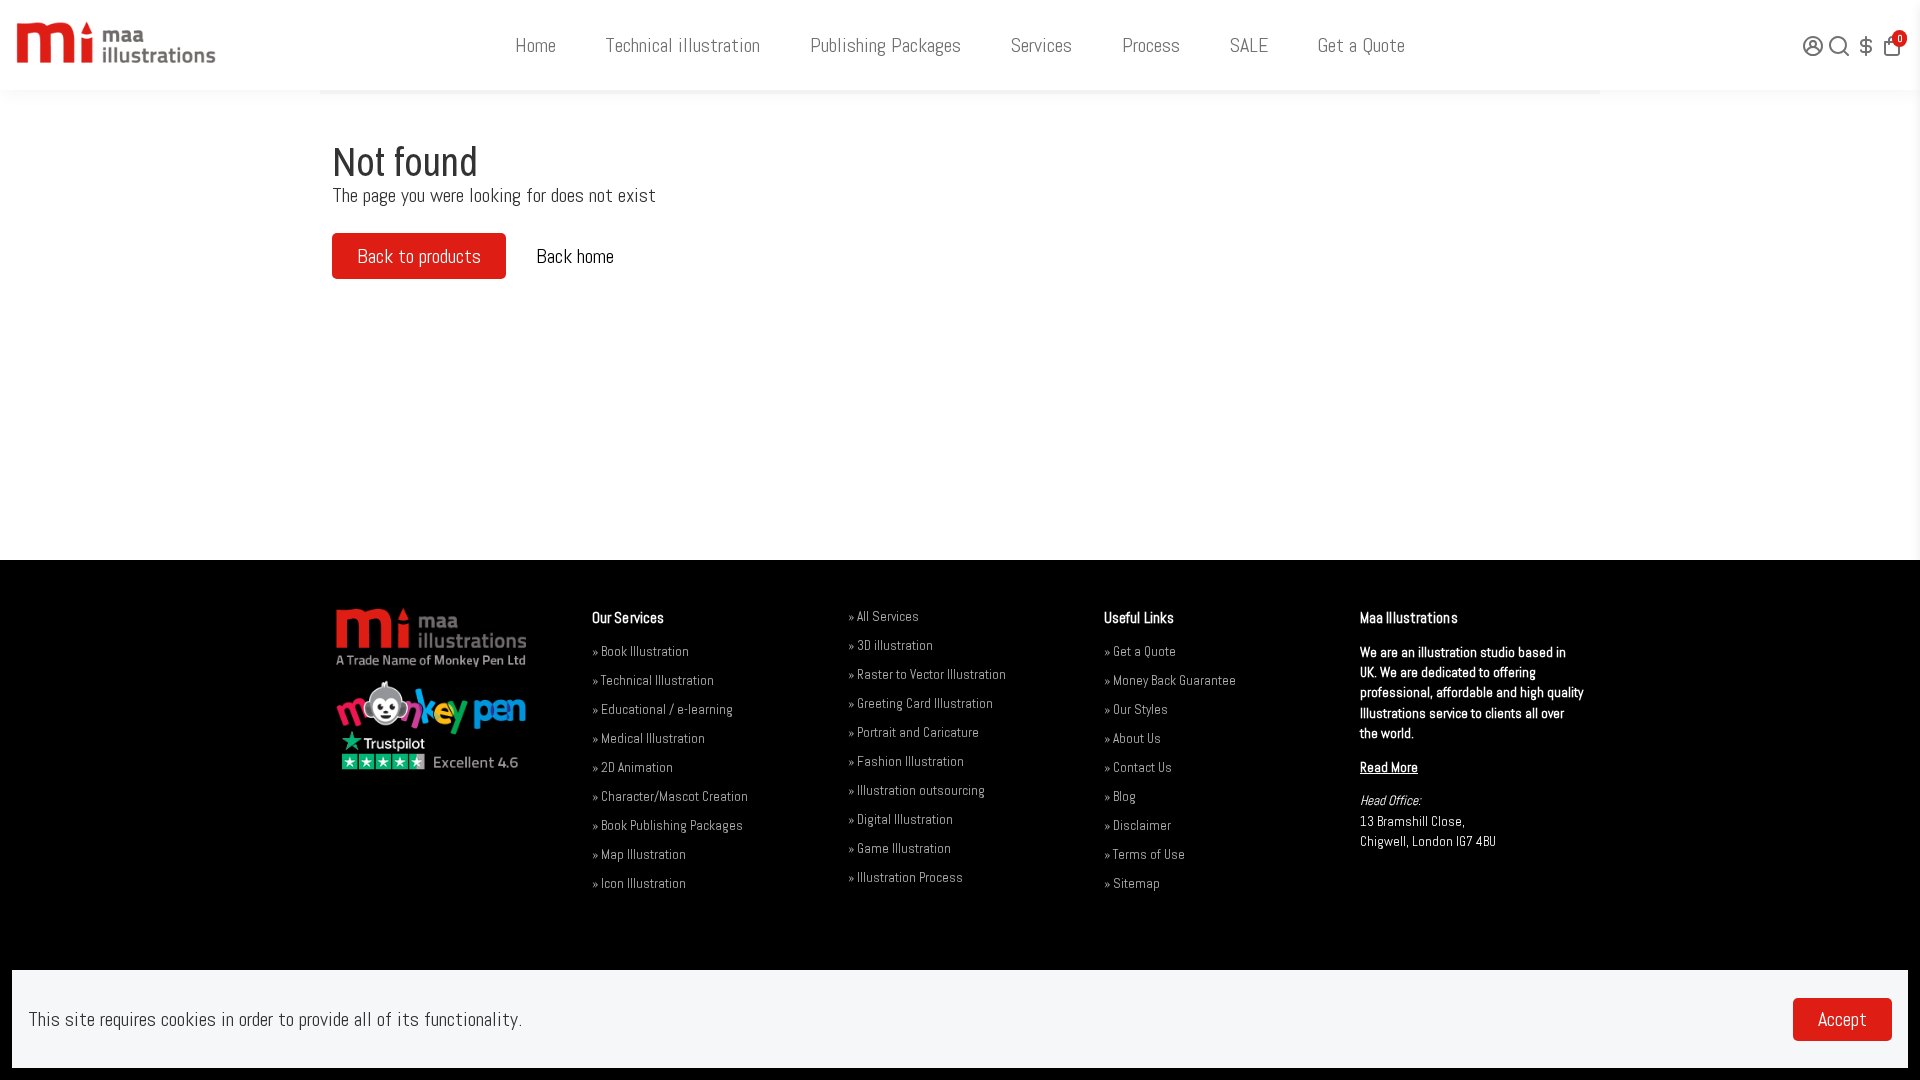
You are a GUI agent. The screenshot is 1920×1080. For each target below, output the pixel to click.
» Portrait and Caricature (913, 732)
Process (1151, 45)
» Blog (1120, 796)
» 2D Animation (632, 767)
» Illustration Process (905, 877)
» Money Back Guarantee (1170, 680)
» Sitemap (1132, 883)
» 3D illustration (890, 645)
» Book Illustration (640, 651)
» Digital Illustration (900, 819)
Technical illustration (682, 45)
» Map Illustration (639, 854)
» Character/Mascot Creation (670, 796)
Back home (575, 256)
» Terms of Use (1144, 854)
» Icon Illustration (639, 883)
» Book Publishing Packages (667, 825)
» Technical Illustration (653, 680)
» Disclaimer (1137, 825)
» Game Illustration (899, 848)
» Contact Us (1138, 767)
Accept (1842, 1019)
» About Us (1132, 738)
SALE (1249, 45)
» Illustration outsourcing (916, 790)
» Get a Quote (1140, 651)
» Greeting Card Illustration (920, 703)
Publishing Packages (885, 45)
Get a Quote (1361, 45)
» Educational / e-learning (662, 709)
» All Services (883, 616)
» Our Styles (1136, 709)
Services (1041, 45)
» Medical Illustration (648, 738)
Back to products (419, 256)
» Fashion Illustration (906, 761)
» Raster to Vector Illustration (927, 674)
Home (535, 45)
